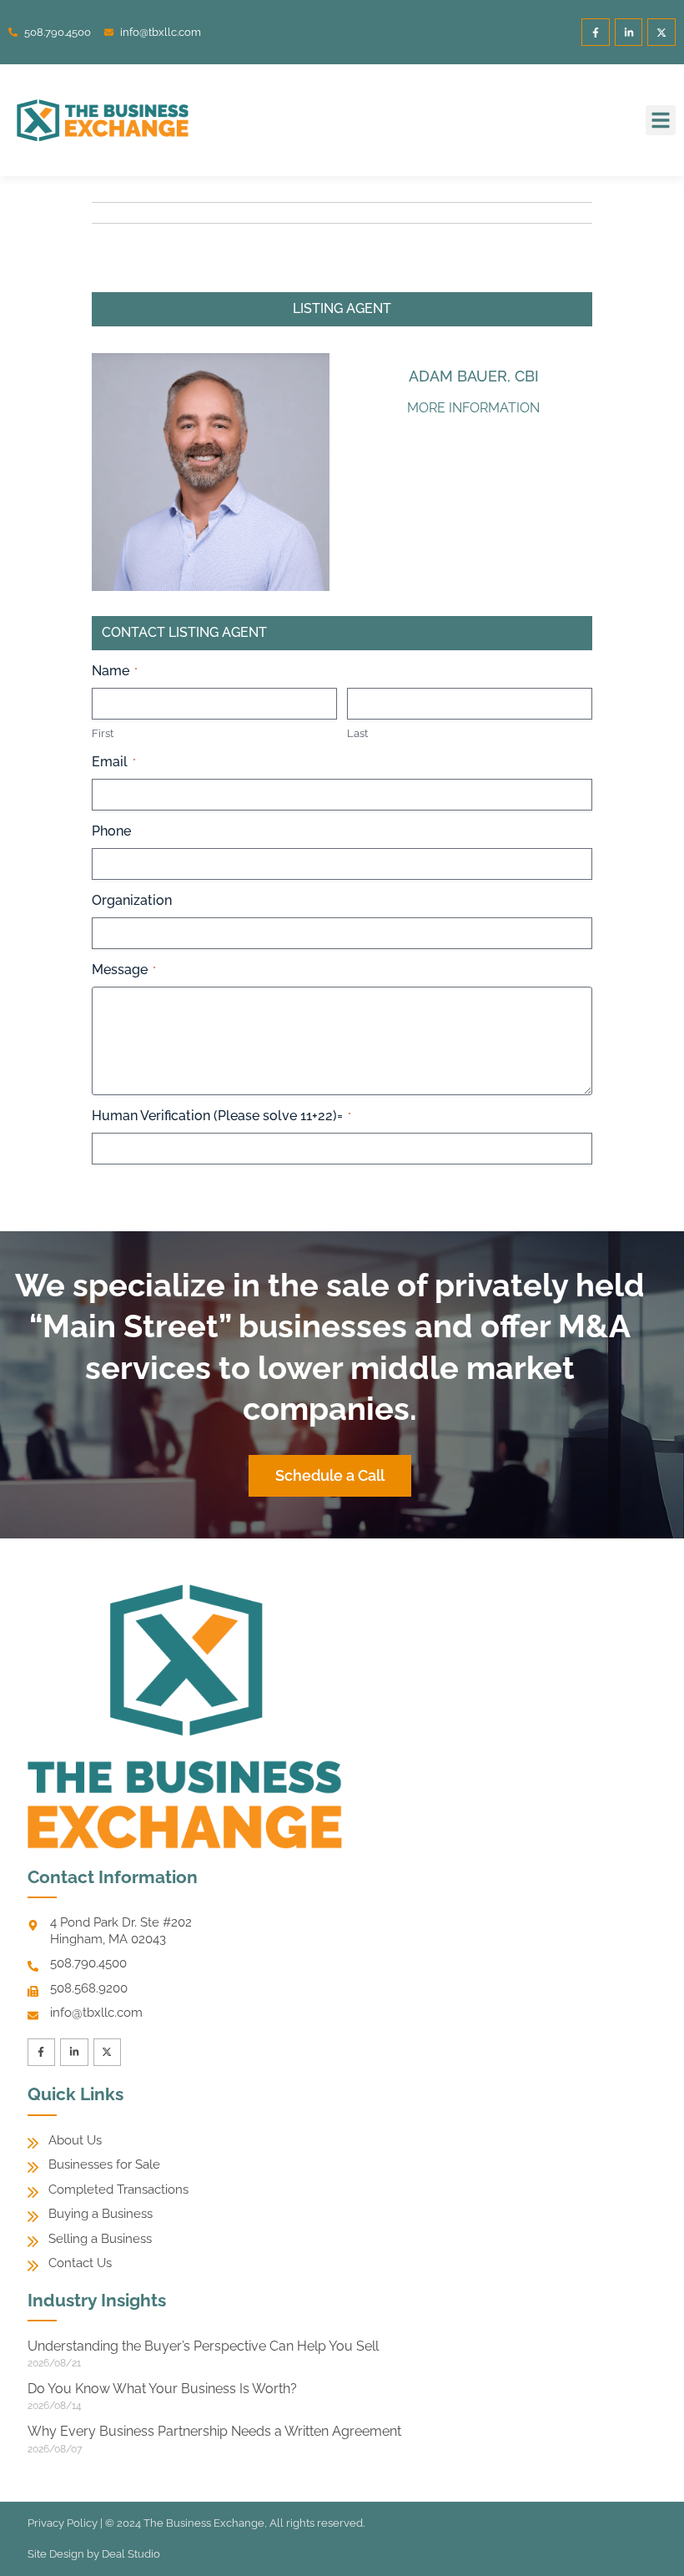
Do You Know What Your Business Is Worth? (162, 2389)
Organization (132, 900)
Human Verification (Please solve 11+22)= (221, 1116)
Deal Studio (131, 2554)
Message (124, 970)
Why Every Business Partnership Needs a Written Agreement (214, 2431)
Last (357, 733)
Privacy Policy (63, 2523)
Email (114, 762)
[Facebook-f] (596, 33)
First (103, 733)
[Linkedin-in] (629, 33)
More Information (473, 408)
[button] (661, 120)
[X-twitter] (661, 33)
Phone (111, 831)
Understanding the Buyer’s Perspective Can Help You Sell (203, 2346)
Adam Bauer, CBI (474, 376)
